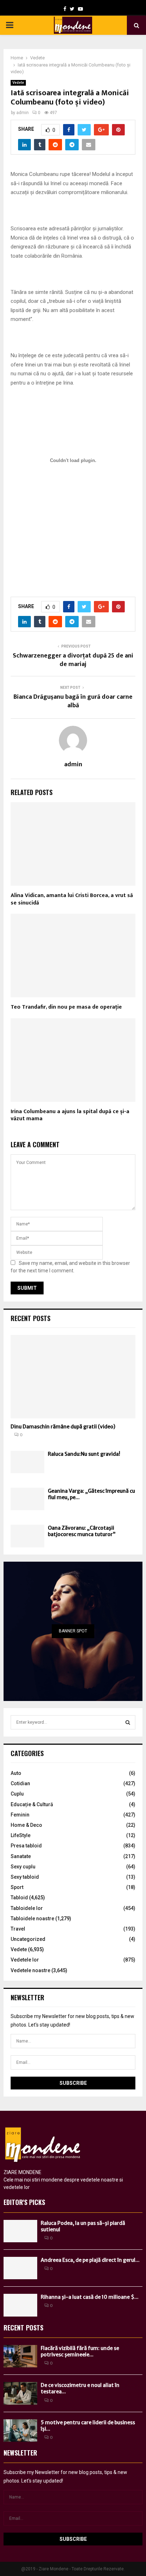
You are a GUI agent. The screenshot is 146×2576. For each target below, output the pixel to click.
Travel (18, 1929)
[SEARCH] (128, 1722)
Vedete (18, 83)
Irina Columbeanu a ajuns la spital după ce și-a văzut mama (70, 1115)
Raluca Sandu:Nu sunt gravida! (84, 1454)
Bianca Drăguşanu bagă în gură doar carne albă (73, 701)
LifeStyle (21, 1835)
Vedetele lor (25, 1960)
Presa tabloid (26, 1846)
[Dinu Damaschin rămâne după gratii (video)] (73, 1377)
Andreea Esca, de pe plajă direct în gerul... (90, 2260)
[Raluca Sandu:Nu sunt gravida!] (27, 1462)
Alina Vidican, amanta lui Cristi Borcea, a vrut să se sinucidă (72, 899)
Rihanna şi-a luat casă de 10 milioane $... (90, 2297)
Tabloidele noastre (32, 1918)
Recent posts (30, 1318)
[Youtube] (80, 9)
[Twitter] (72, 9)
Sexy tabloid (25, 1877)
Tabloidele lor (27, 1908)
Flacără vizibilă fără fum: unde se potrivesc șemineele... (80, 2351)
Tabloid (19, 1898)
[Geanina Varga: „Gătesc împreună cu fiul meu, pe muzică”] (27, 1499)
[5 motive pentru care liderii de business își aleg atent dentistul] (20, 2430)
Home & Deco (26, 1825)
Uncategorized (28, 1939)
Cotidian (20, 1783)
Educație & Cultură (32, 1804)
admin (23, 113)
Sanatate (21, 1856)
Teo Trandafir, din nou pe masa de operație (66, 1007)
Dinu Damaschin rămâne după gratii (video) (63, 1427)
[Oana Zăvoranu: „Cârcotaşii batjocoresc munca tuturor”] (27, 1536)
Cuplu (17, 1794)
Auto (16, 1773)
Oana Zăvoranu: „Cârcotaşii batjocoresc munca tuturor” (82, 1531)
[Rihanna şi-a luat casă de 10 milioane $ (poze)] (20, 2305)
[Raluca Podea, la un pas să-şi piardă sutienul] (20, 2231)
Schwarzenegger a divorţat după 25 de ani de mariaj (73, 660)
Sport (17, 1887)
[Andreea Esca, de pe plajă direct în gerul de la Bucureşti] (20, 2268)
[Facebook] (65, 9)
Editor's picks (24, 2202)
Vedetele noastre (30, 1970)
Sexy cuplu (23, 1867)
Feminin (20, 1815)
